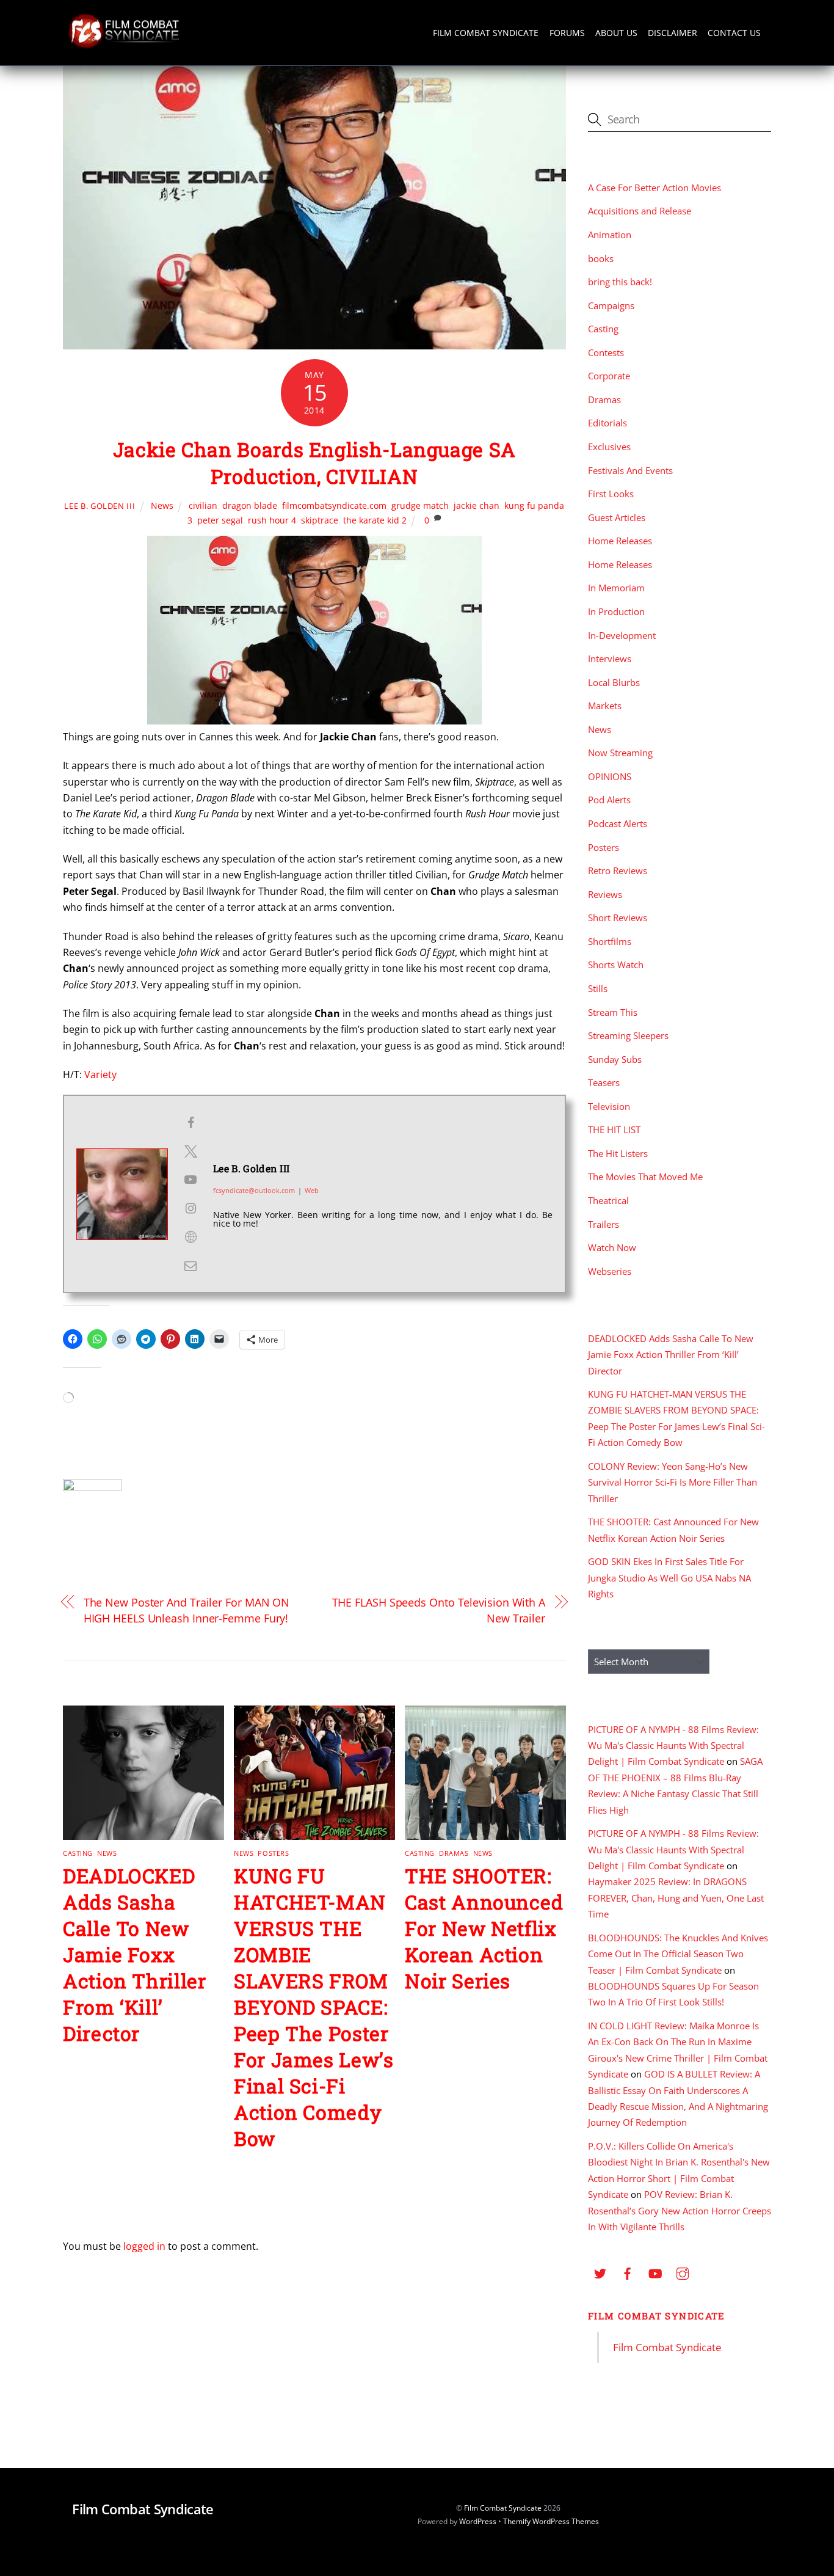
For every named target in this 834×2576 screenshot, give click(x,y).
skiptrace (320, 520)
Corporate (609, 376)
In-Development (622, 635)
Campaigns (611, 305)
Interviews (610, 659)
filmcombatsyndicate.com (334, 505)
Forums (567, 33)
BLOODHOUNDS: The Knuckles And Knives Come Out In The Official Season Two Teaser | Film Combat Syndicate (678, 1954)
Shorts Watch (616, 965)
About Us (616, 33)
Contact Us (734, 33)
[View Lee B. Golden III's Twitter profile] (190, 1151)
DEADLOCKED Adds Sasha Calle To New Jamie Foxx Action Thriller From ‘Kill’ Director (135, 1954)
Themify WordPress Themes (551, 2521)
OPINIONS (610, 776)
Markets (605, 706)
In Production (616, 611)
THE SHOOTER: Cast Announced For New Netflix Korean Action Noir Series (484, 1928)
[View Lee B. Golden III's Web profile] (190, 1237)
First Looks (611, 494)
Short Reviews (618, 918)
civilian (203, 505)
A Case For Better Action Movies (655, 188)
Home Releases (620, 541)
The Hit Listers (618, 1153)
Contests (606, 352)
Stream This (613, 1012)
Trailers (604, 1224)
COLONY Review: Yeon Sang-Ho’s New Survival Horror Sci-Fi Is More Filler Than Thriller (673, 1482)
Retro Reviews (618, 870)
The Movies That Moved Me (645, 1177)
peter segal (220, 520)
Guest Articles (617, 517)
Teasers (604, 1082)
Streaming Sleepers (628, 1035)
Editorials (607, 423)
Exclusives (609, 447)
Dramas (454, 1853)
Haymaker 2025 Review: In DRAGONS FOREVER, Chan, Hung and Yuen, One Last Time (676, 1898)
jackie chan (477, 505)
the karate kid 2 (375, 520)
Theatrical (608, 1200)
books (601, 258)
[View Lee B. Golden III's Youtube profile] (190, 1180)
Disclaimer (673, 33)
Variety (100, 1075)
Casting (78, 1853)
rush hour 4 (272, 520)
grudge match (420, 505)
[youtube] (655, 2272)
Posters (273, 1853)
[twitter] (600, 2272)
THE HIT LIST (614, 1129)
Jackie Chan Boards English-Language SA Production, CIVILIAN (314, 463)
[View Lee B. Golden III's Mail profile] (190, 1266)
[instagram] (683, 2272)
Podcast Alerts (618, 823)
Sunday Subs (615, 1059)
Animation (610, 235)
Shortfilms (610, 941)
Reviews (605, 894)
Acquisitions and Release (640, 211)
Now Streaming (620, 753)
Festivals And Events (630, 470)
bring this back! (620, 282)
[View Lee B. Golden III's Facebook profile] (190, 1123)
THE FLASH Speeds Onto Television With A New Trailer (439, 1610)
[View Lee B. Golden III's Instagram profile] (190, 1208)
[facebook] (628, 2272)
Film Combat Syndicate (486, 33)
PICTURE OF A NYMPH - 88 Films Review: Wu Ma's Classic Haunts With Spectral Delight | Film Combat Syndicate (673, 1746)
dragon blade (250, 505)
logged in (144, 2246)
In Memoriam (616, 588)
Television (609, 1106)
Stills (598, 988)
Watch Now (612, 1247)
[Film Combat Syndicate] (124, 45)
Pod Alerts (609, 800)
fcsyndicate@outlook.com (254, 1190)
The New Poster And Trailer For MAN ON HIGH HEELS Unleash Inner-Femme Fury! (187, 1610)
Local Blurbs (614, 682)
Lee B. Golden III (100, 506)
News (162, 505)
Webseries (610, 1271)
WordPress (478, 2521)
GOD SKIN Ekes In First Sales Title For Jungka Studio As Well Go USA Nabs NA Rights (669, 1578)
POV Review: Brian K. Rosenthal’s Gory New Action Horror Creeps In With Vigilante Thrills (680, 2210)
